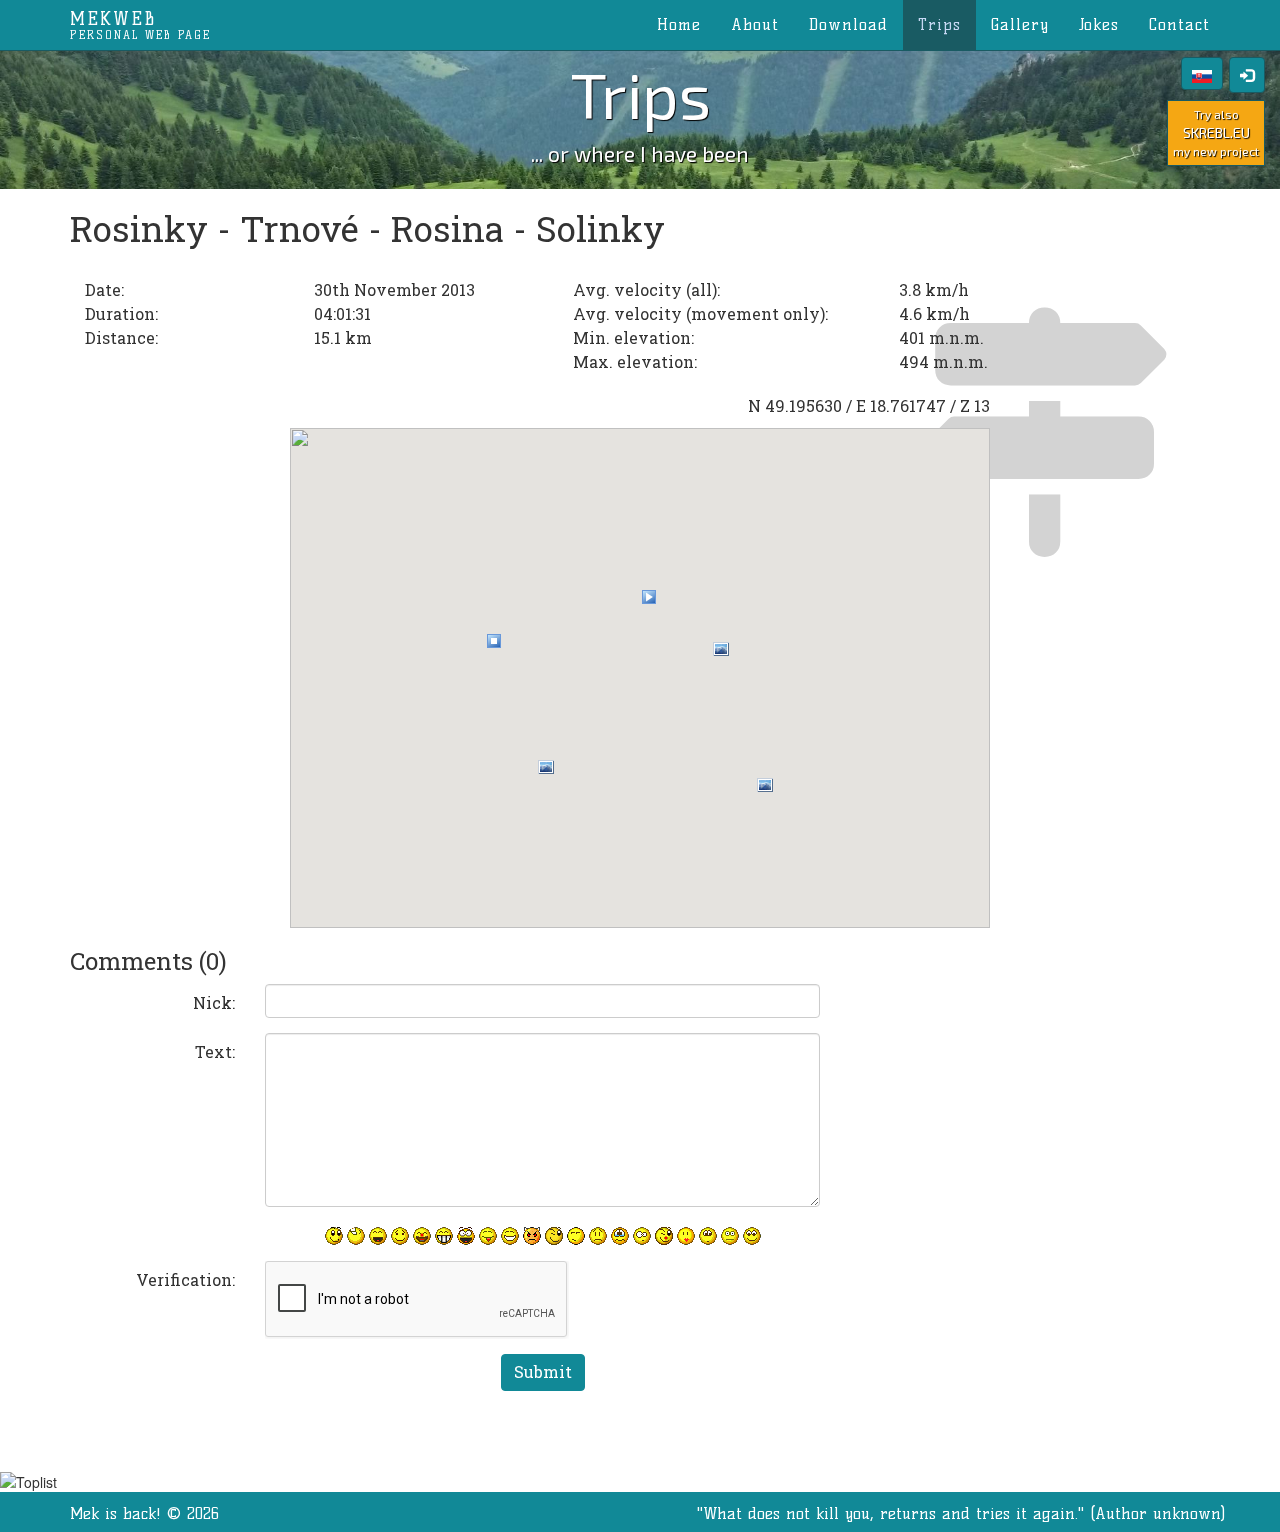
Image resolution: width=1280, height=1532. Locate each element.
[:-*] (686, 1236)
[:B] (444, 1236)
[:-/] (576, 1236)
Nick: (214, 1002)
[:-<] (532, 1236)
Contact (1179, 24)
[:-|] (730, 1236)
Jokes (1099, 24)
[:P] (488, 1236)
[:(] (598, 1236)
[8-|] (708, 1236)
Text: (215, 1051)
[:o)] (422, 1236)
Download (848, 24)
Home (679, 24)
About (755, 24)
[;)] (554, 1236)
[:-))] (510, 1236)
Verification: (185, 1279)
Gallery (1020, 24)
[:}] (334, 1236)
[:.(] (620, 1236)
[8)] (752, 1236)
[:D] (378, 1236)
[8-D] (466, 1236)
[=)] (400, 1236)
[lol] (356, 1236)
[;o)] (664, 1236)
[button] (494, 641)
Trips (939, 24)
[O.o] (642, 1236)
